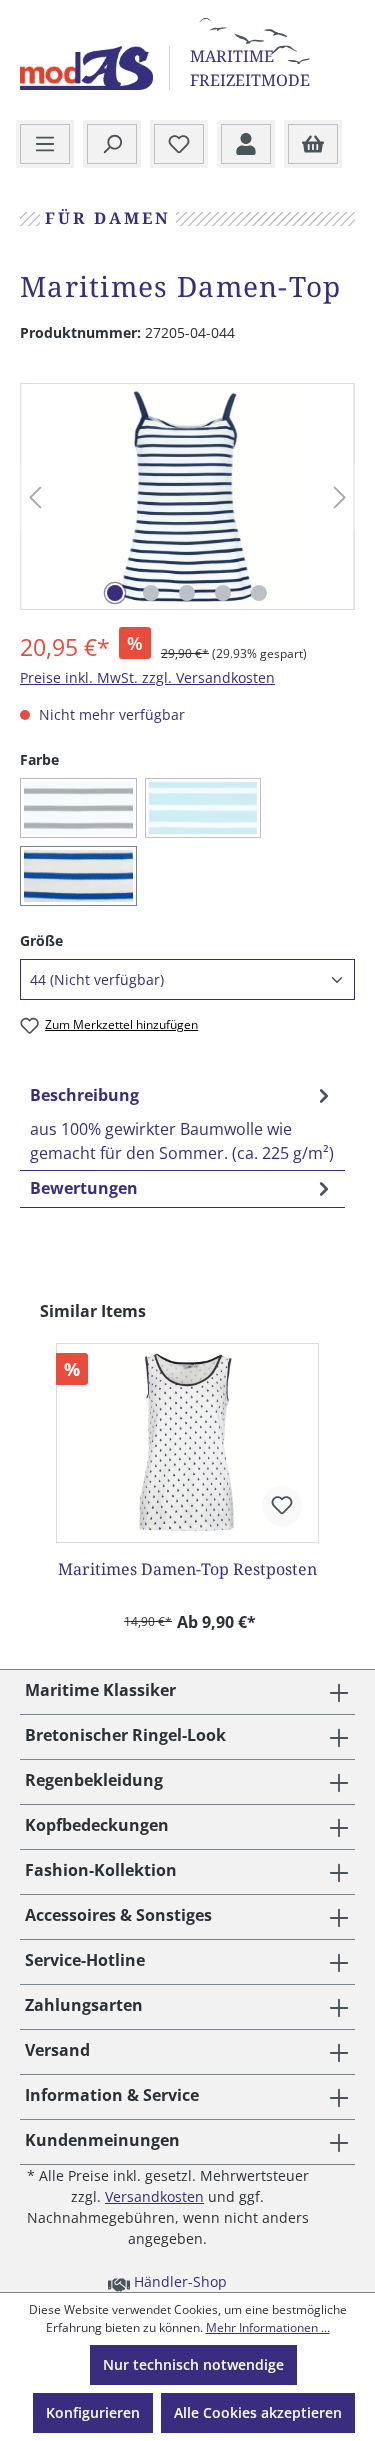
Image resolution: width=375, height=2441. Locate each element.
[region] (187, 497)
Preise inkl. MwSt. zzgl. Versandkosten (147, 677)
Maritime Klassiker (100, 1690)
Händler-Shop (178, 2281)
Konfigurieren (93, 2412)
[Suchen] (112, 145)
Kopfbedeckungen (97, 1825)
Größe (41, 940)
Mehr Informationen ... (268, 2327)
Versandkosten (154, 2196)
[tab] (182, 1123)
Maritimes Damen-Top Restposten (187, 1569)
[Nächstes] (340, 497)
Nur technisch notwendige (193, 2364)
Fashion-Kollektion (101, 1870)
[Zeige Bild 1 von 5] (115, 593)
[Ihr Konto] (246, 145)
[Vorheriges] (35, 497)
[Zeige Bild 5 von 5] (259, 593)
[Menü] (45, 145)
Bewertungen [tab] (84, 1188)
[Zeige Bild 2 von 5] (151, 593)
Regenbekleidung (94, 1780)
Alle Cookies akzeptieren (258, 2412)
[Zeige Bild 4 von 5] (223, 593)
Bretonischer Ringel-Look (125, 1735)
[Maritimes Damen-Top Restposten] (187, 1443)
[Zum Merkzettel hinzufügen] (282, 1506)
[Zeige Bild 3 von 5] (187, 593)
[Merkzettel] (179, 145)
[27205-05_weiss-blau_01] (187, 496)
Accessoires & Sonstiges (118, 1915)
